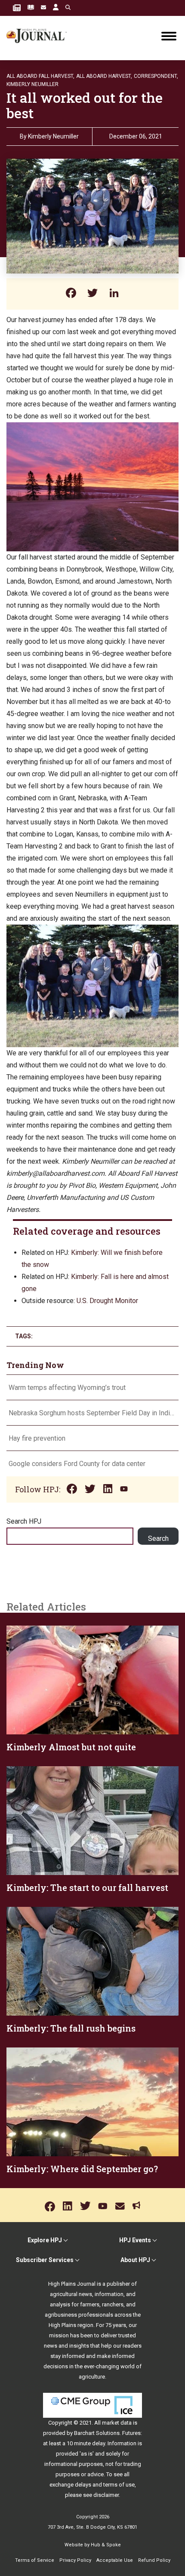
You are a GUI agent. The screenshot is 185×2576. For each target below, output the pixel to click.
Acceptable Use (115, 2560)
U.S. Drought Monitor (107, 1301)
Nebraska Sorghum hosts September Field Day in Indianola (92, 1413)
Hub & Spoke (106, 2545)
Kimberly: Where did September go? (82, 2169)
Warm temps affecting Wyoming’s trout (67, 1388)
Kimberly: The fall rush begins (71, 2028)
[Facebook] (71, 294)
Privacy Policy (75, 2560)
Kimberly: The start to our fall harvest (87, 1887)
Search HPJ (24, 1521)
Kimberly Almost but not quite (71, 1747)
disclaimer (106, 2495)
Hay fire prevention (38, 1438)
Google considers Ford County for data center (77, 1464)
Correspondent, (156, 76)
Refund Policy (154, 2560)
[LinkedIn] (114, 294)
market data (117, 2423)
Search (158, 1539)
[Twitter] (92, 294)
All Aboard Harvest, (104, 76)
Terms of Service (35, 2560)
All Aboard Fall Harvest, (40, 76)
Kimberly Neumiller (32, 84)
